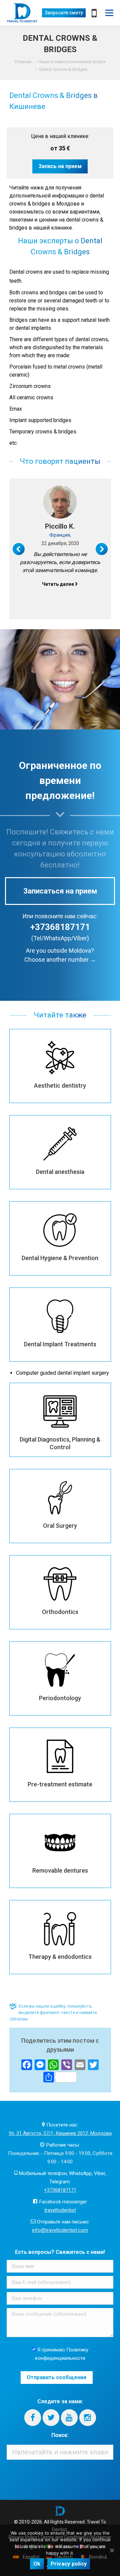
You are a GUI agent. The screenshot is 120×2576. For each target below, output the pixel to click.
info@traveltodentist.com (60, 2230)
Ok (37, 2564)
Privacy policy (69, 2564)
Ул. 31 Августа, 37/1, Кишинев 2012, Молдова (60, 2133)
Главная (23, 62)
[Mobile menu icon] (109, 13)
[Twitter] (51, 2418)
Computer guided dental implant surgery (62, 1373)
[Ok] (112, 2550)
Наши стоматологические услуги (72, 62)
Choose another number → (60, 960)
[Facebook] (33, 2418)
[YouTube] (69, 2418)
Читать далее (58, 584)
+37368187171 (60, 927)
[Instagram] (88, 2418)
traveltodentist (60, 2210)
